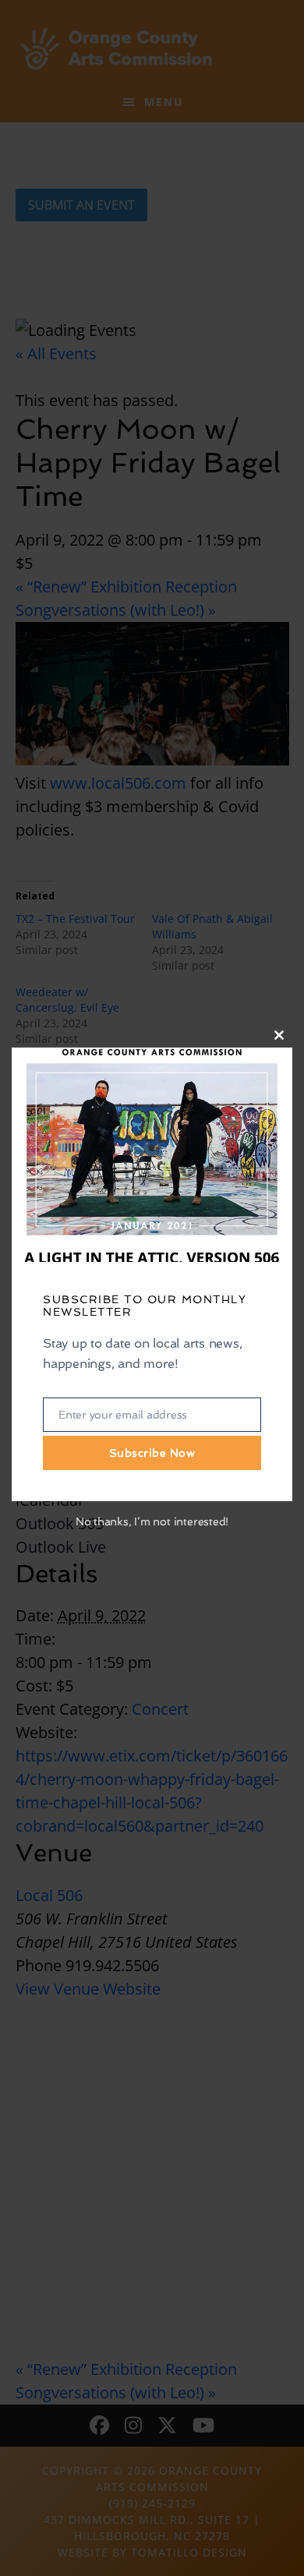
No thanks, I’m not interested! (152, 1521)
